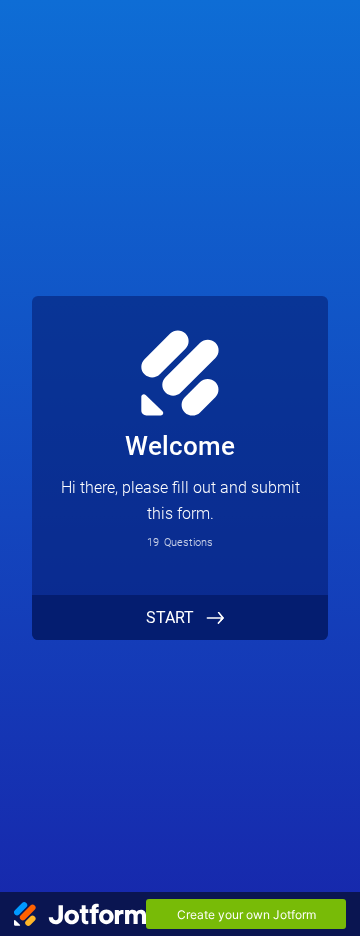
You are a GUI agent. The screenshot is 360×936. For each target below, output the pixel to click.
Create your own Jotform (246, 914)
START (170, 617)
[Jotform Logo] (80, 914)
